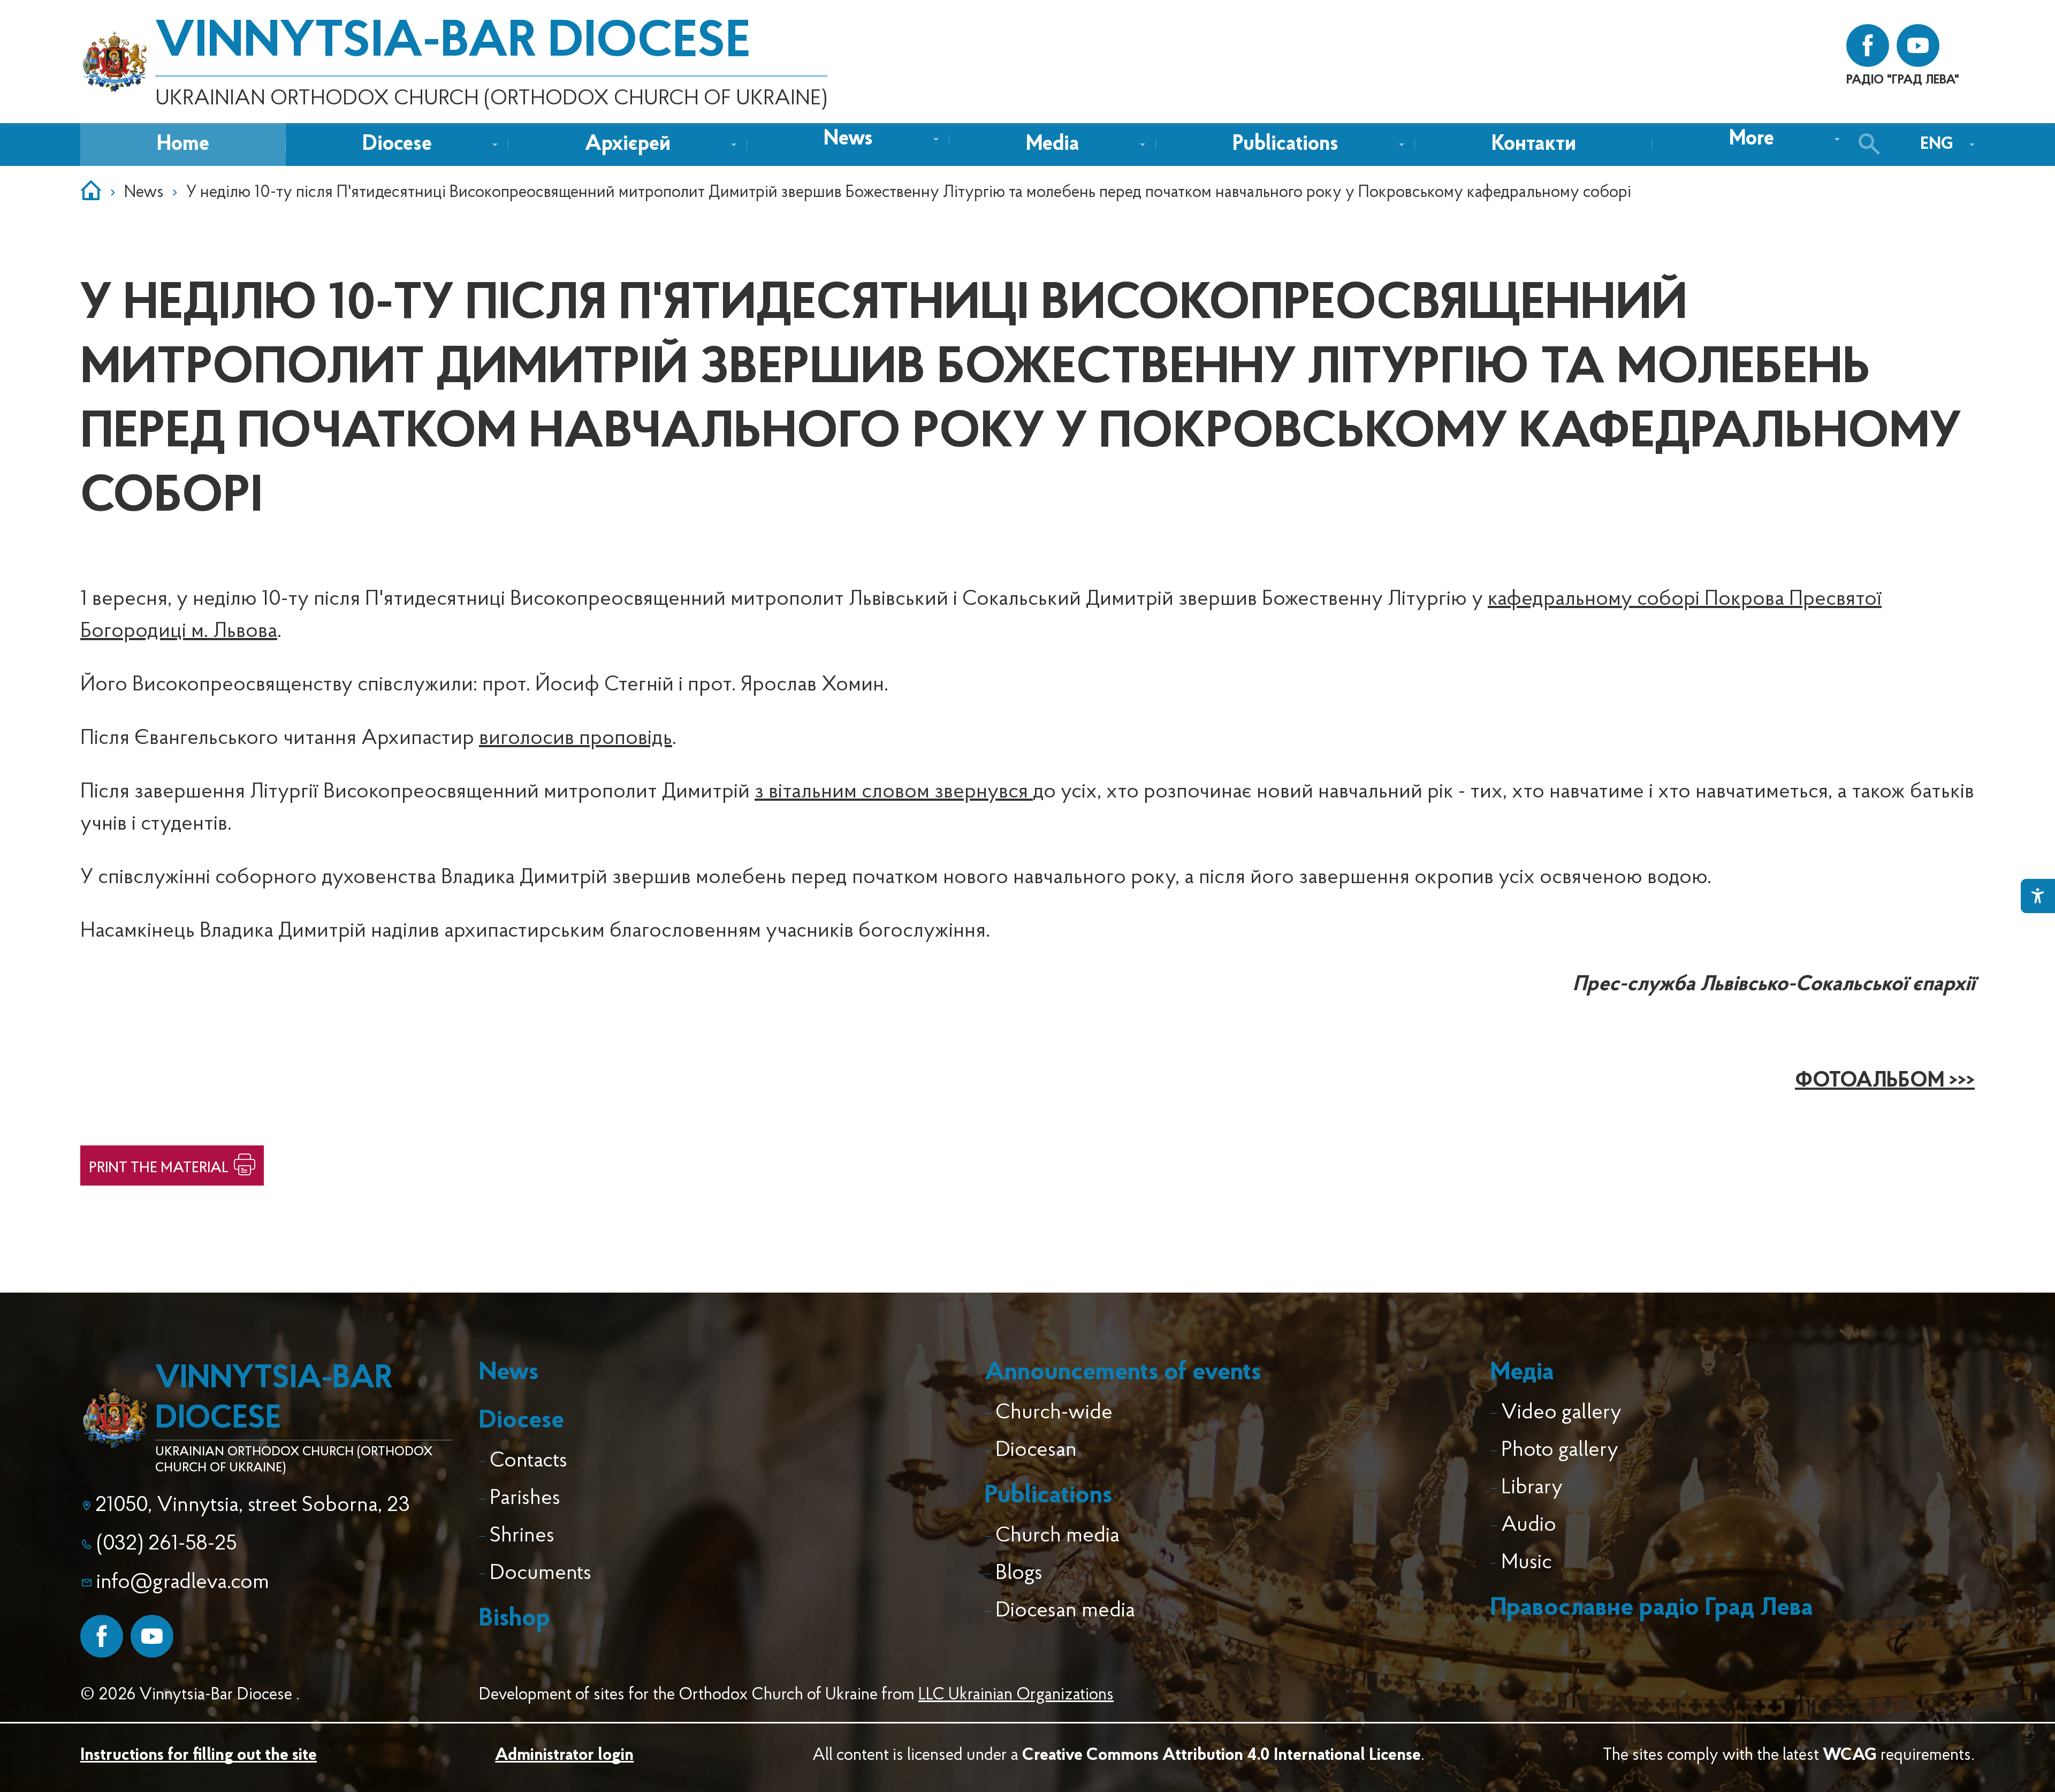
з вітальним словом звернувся (894, 792)
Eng (1937, 145)
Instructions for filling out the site (199, 1756)
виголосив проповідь (576, 739)
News (144, 193)
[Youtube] (152, 1636)
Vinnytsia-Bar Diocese (453, 43)
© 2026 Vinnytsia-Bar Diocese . (190, 1695)
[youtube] (1918, 45)
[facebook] (1868, 45)
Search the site (1872, 145)
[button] (848, 139)
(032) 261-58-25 (167, 1544)
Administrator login (564, 1756)
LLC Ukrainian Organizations (1016, 1695)
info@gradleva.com (183, 1583)
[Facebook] (102, 1636)
